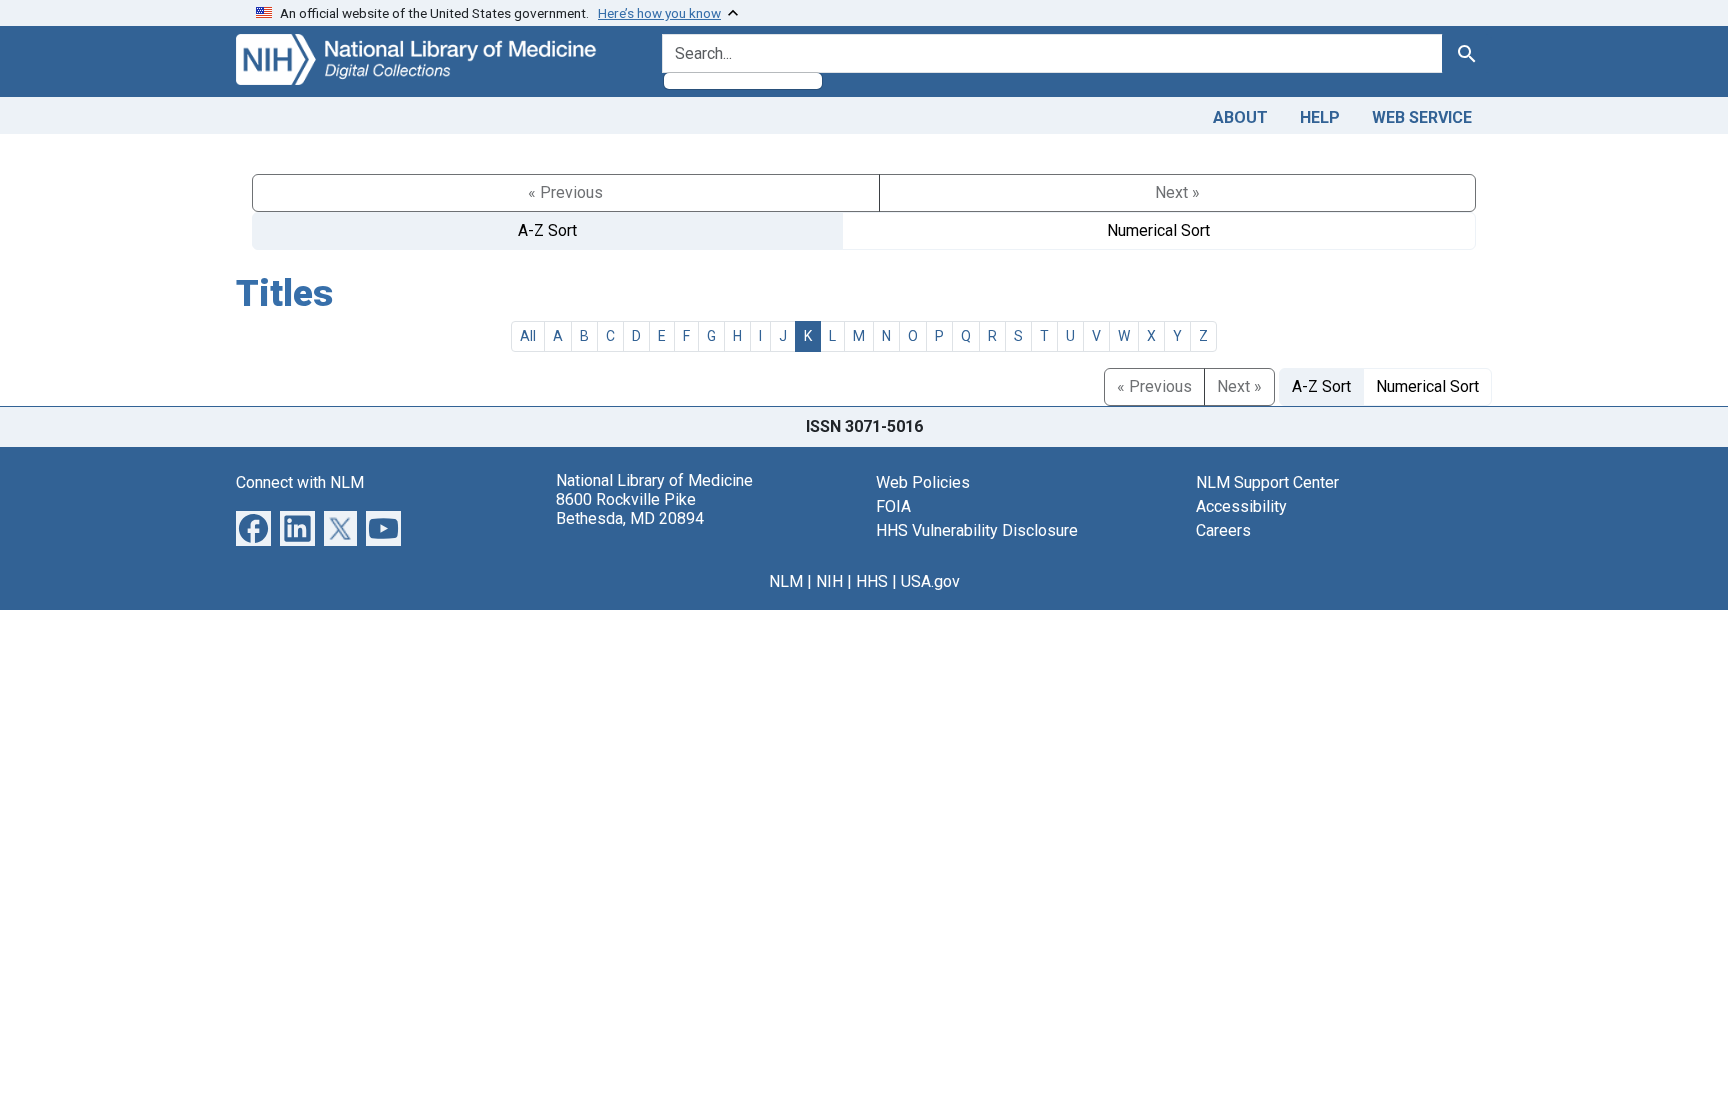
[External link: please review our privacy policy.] (253, 526)
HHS (872, 581)
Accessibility (1241, 506)
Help (1320, 117)
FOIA (893, 506)
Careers (1223, 530)
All (528, 336)
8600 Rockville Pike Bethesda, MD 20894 (630, 509)
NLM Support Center (1267, 482)
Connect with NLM (300, 482)
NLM (786, 581)
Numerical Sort (1158, 230)
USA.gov (930, 581)
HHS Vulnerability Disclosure (977, 530)
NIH (829, 581)
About (1240, 117)
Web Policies (923, 482)
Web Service (1422, 117)
